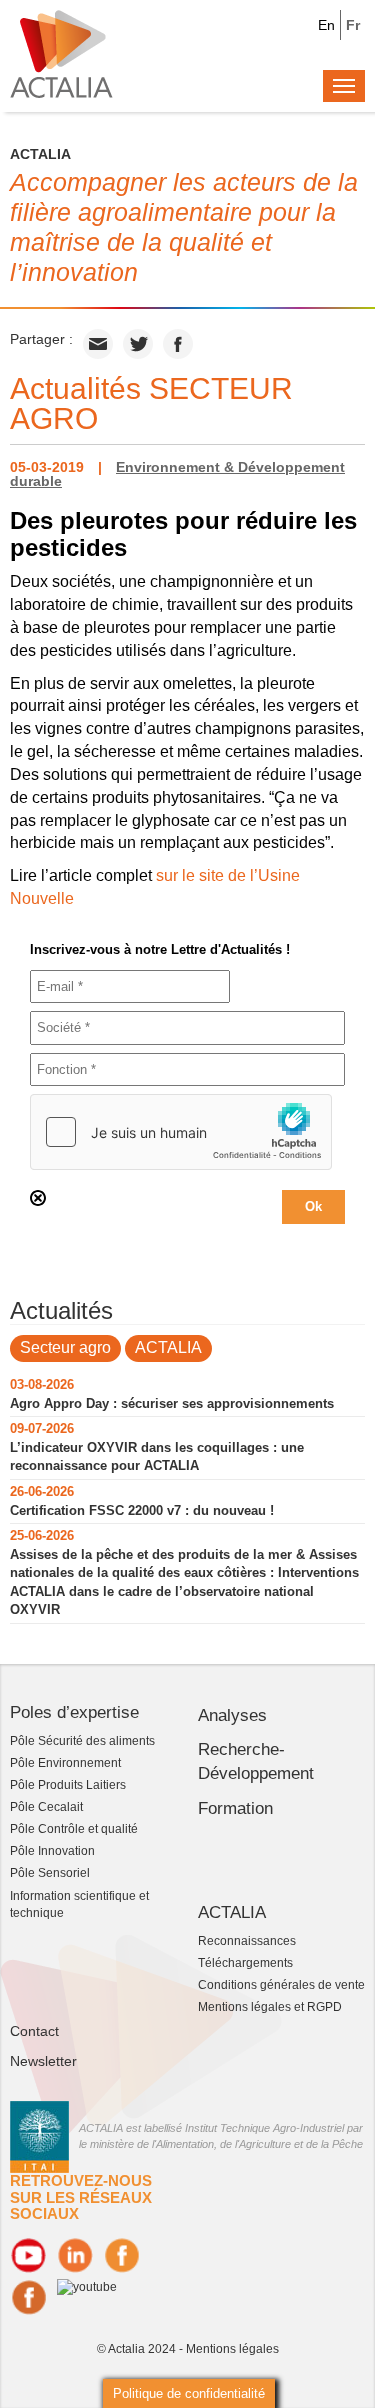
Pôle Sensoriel (50, 1873)
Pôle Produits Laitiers (68, 1785)
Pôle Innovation (52, 1851)
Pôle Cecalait (46, 1807)
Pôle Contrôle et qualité (74, 1829)
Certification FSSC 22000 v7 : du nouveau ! (142, 1510)
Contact (34, 2031)
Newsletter (43, 2061)
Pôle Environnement (65, 1763)
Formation (235, 1808)
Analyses (232, 1715)
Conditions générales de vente (281, 1985)
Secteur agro (65, 1347)
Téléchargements (245, 1963)
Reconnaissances (247, 1941)
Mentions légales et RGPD (270, 2007)
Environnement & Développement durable (177, 474)
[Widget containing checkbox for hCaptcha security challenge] (181, 1132)
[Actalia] (61, 53)
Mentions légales (232, 2349)
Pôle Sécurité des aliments (82, 1741)
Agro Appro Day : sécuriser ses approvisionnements (172, 1403)
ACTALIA (168, 1347)
